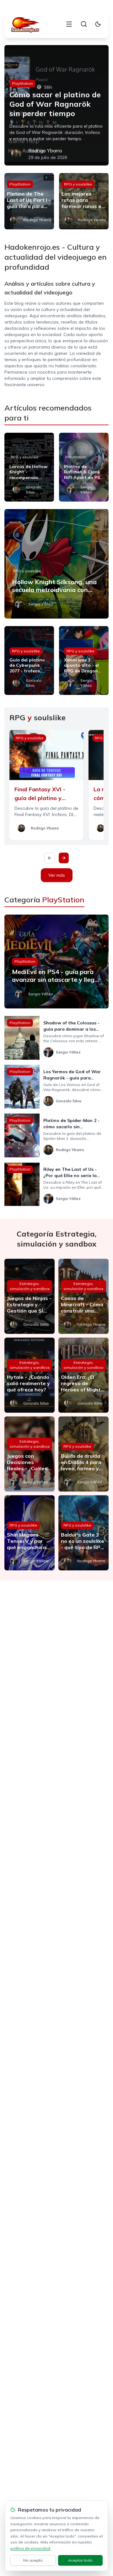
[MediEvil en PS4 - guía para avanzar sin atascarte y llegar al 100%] (56, 962)
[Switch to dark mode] (98, 24)
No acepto (33, 2560)
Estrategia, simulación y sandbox (30, 1286)
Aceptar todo (80, 2560)
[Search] (84, 24)
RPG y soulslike (78, 184)
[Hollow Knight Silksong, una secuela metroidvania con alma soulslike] (56, 564)
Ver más (57, 875)
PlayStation (22, 83)
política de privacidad (30, 2548)
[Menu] (69, 24)
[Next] (64, 858)
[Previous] (50, 858)
